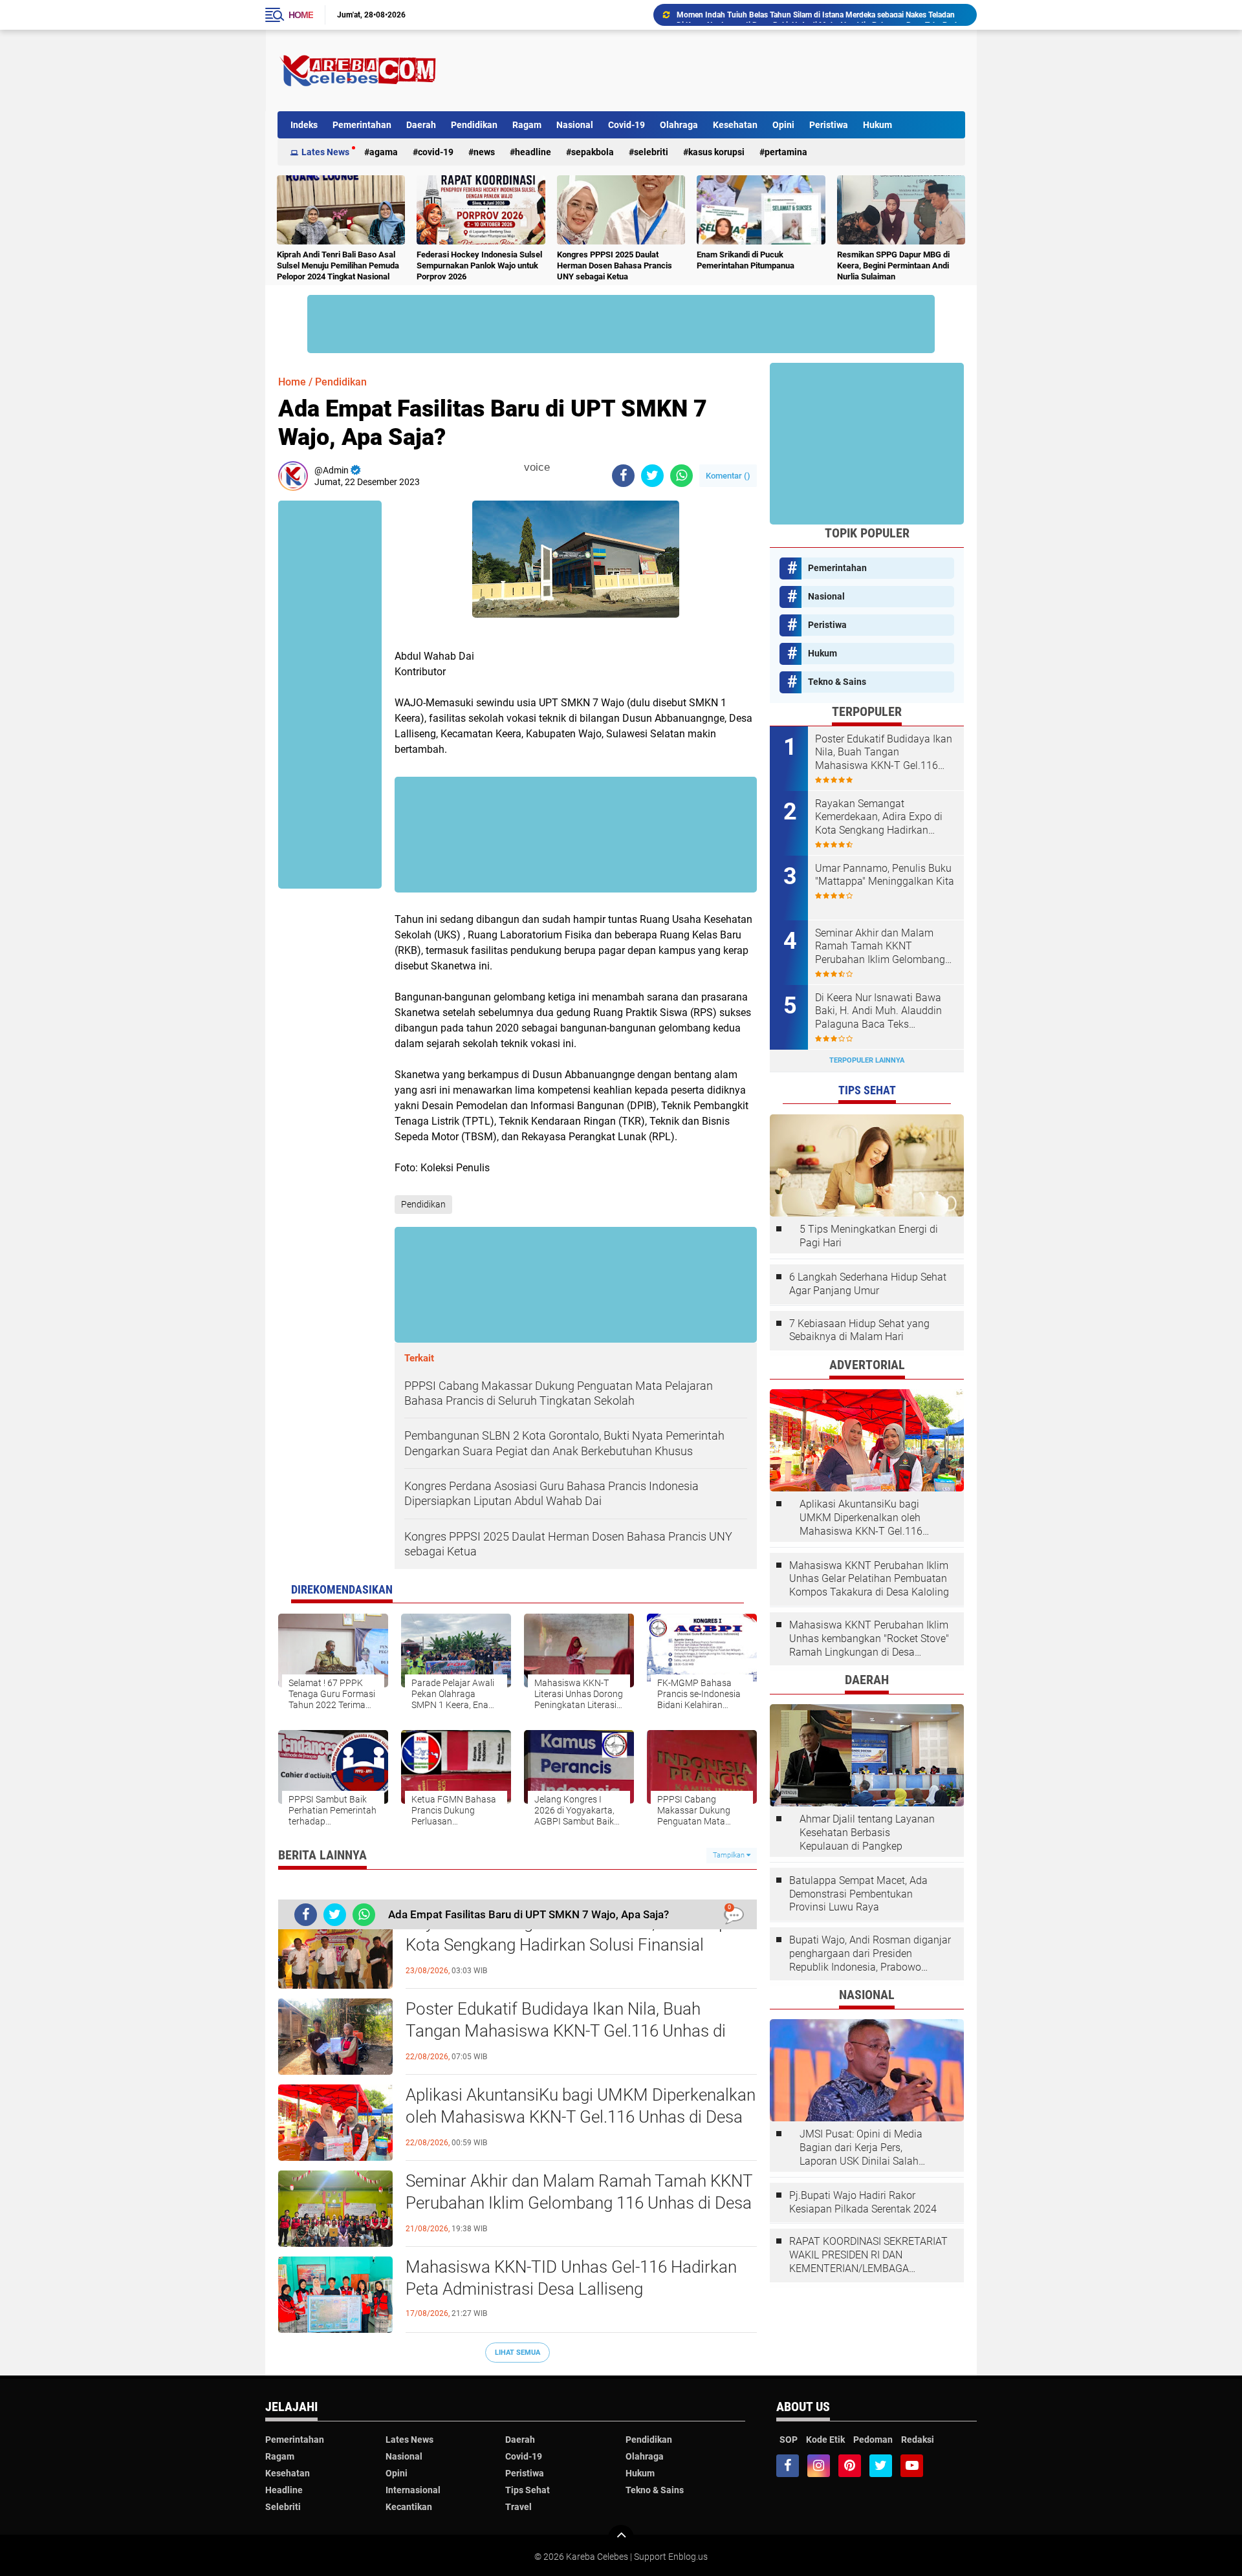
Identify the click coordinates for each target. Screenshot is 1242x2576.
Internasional (413, 2490)
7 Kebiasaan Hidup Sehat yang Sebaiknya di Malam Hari (859, 1330)
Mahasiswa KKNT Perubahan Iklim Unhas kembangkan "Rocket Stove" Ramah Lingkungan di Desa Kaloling (869, 1639)
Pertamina (786, 152)
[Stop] (558, 468)
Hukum (877, 125)
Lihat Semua (517, 2353)
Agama (384, 152)
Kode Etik (825, 2440)
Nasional (575, 125)
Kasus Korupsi (716, 152)
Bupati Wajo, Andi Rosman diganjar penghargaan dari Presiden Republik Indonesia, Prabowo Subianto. (870, 1954)
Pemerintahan (362, 125)
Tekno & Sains (837, 682)
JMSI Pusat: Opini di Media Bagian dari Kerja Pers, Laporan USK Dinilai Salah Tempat (861, 2148)
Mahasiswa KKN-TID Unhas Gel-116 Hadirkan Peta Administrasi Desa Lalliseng (571, 2278)
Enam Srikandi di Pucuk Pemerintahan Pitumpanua (746, 260)
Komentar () (728, 476)
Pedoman (873, 2440)
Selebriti (651, 152)
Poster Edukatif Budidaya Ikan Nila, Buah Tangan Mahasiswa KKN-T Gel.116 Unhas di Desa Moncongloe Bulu (566, 2031)
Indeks (304, 125)
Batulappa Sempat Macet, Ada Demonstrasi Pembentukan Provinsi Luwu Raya (858, 1894)
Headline (533, 152)
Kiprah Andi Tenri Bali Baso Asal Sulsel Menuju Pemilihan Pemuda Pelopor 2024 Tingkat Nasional (338, 265)
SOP (789, 2440)
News (484, 152)
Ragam (527, 125)
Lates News (325, 152)
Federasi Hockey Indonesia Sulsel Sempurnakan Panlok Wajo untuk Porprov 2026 (479, 265)
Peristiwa (829, 125)
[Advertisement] (730, 70)
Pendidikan (474, 125)
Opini (783, 125)
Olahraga (679, 125)
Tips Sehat (528, 2490)
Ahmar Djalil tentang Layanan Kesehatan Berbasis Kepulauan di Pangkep (867, 1833)
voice (535, 467)
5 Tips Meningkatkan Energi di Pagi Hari (869, 1236)
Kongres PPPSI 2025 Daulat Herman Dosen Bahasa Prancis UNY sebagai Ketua (615, 265)
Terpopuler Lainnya (867, 1060)
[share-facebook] (623, 476)
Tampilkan (730, 1855)
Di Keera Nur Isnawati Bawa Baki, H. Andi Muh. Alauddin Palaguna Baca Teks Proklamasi (821, 15)
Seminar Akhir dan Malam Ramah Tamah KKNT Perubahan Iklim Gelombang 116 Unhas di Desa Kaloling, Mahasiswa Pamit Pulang (579, 2203)
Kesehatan (735, 125)
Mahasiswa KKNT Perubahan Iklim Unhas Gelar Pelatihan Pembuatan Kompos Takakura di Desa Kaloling (869, 1579)
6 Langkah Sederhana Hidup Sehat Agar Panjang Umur (868, 1284)
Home (301, 15)
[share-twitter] (652, 476)
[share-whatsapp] (681, 476)
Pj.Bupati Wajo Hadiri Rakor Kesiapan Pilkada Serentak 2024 (863, 2202)
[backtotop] (621, 2538)
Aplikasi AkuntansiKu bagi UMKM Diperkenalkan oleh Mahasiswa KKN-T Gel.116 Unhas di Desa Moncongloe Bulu (581, 2117)
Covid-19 (626, 125)
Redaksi (918, 2440)
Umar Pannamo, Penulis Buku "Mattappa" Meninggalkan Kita (885, 875)
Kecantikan (409, 2507)
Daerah (421, 125)
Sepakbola (593, 152)
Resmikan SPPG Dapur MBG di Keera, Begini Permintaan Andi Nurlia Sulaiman (893, 265)
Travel (518, 2507)
